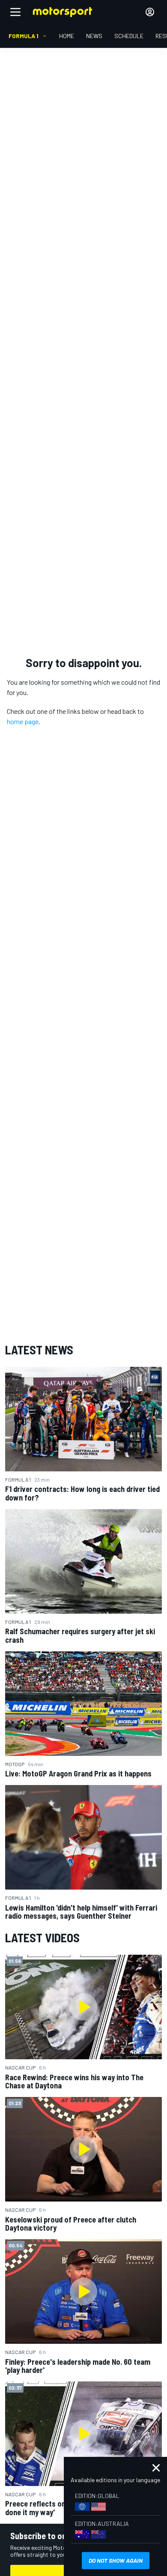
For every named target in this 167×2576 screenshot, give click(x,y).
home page (23, 721)
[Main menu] (15, 12)
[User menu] (150, 12)
